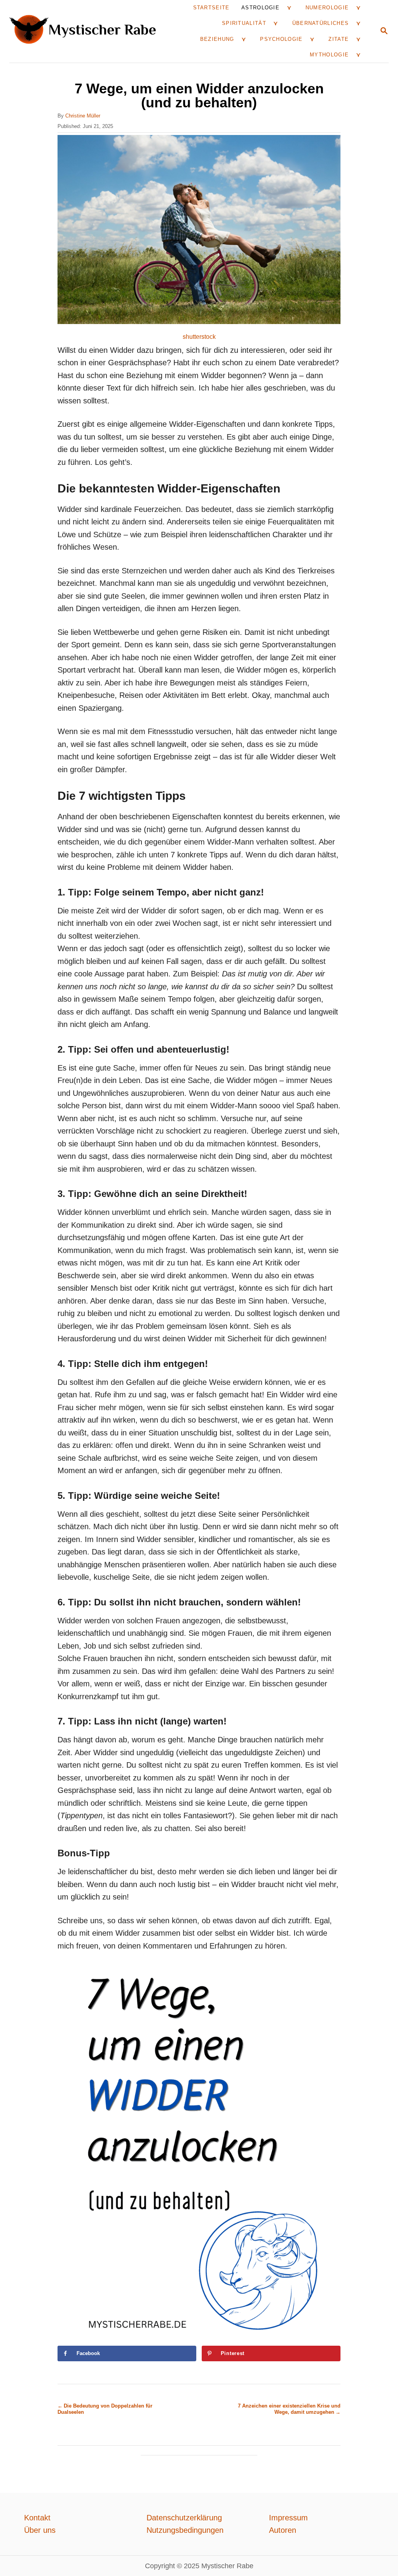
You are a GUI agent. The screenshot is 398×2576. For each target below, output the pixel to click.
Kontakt (37, 2518)
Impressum (288, 2518)
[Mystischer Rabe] (86, 31)
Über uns (40, 2530)
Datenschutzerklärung (184, 2518)
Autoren (283, 2530)
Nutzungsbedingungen (185, 2530)
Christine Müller (83, 116)
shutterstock (199, 337)
